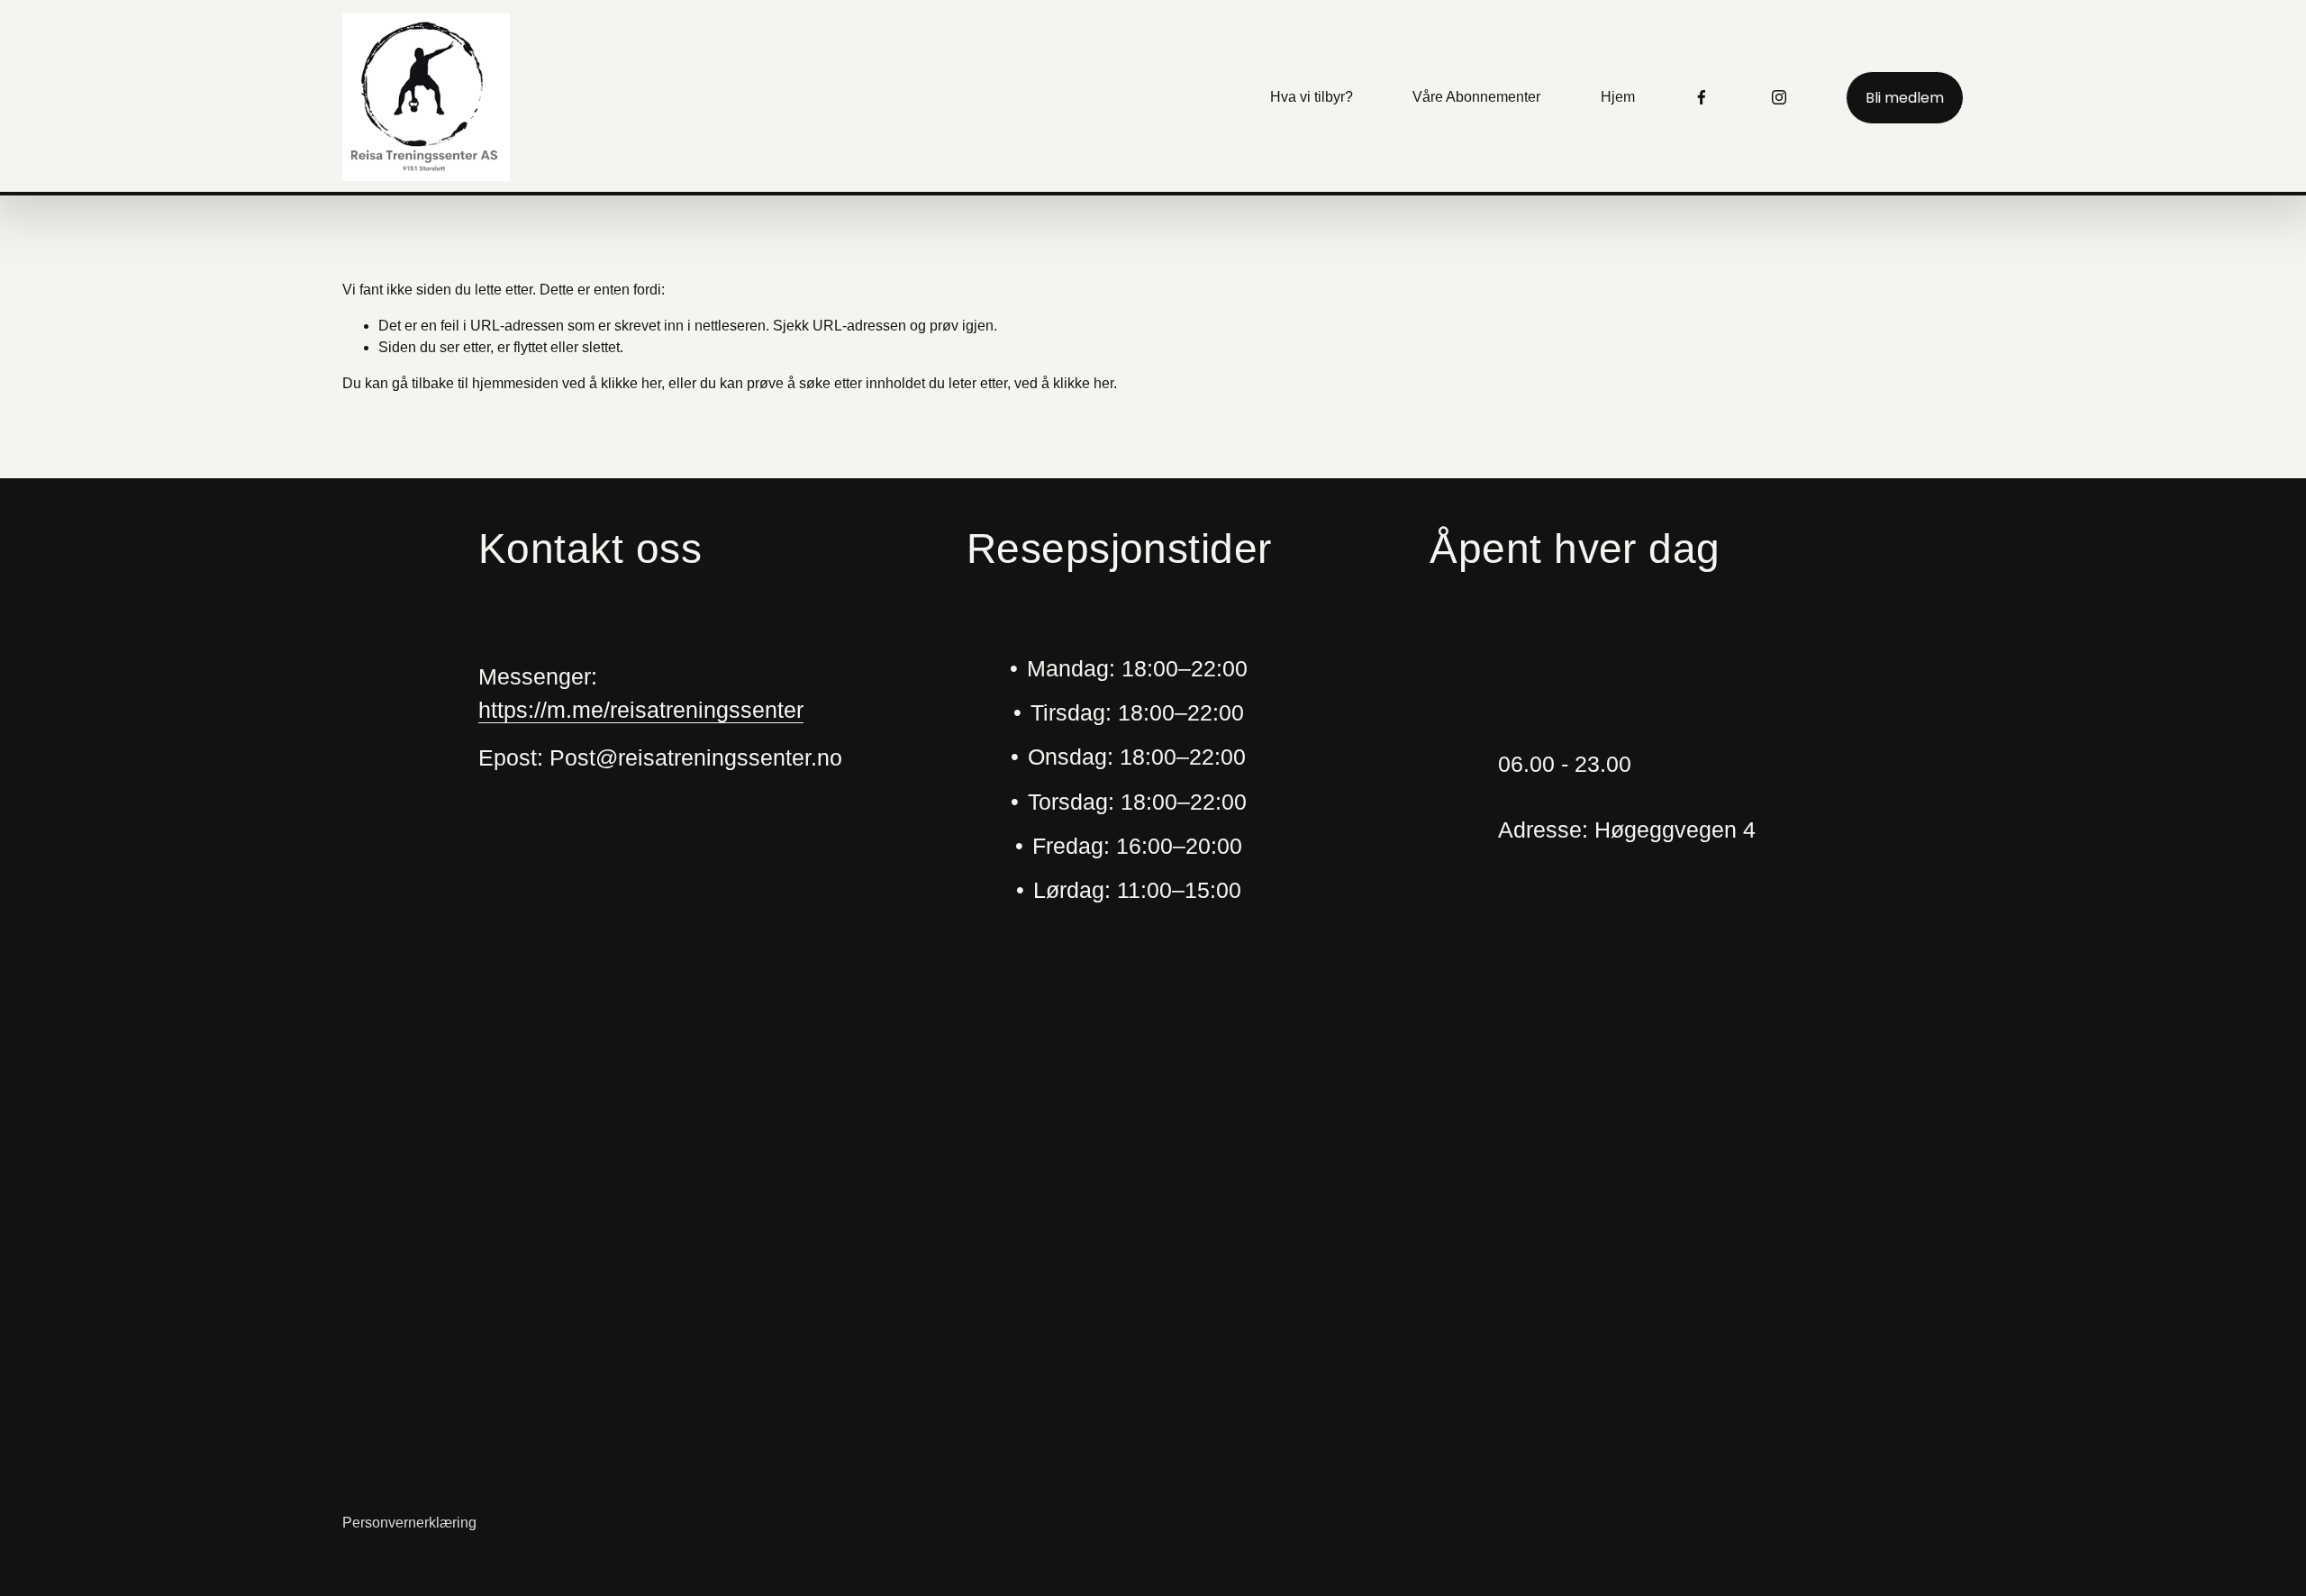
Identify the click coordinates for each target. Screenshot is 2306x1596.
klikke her (631, 383)
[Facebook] (1702, 97)
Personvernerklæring (409, 1523)
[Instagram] (1779, 97)
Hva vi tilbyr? (1312, 97)
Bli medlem (1905, 98)
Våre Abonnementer (1476, 97)
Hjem (1618, 97)
